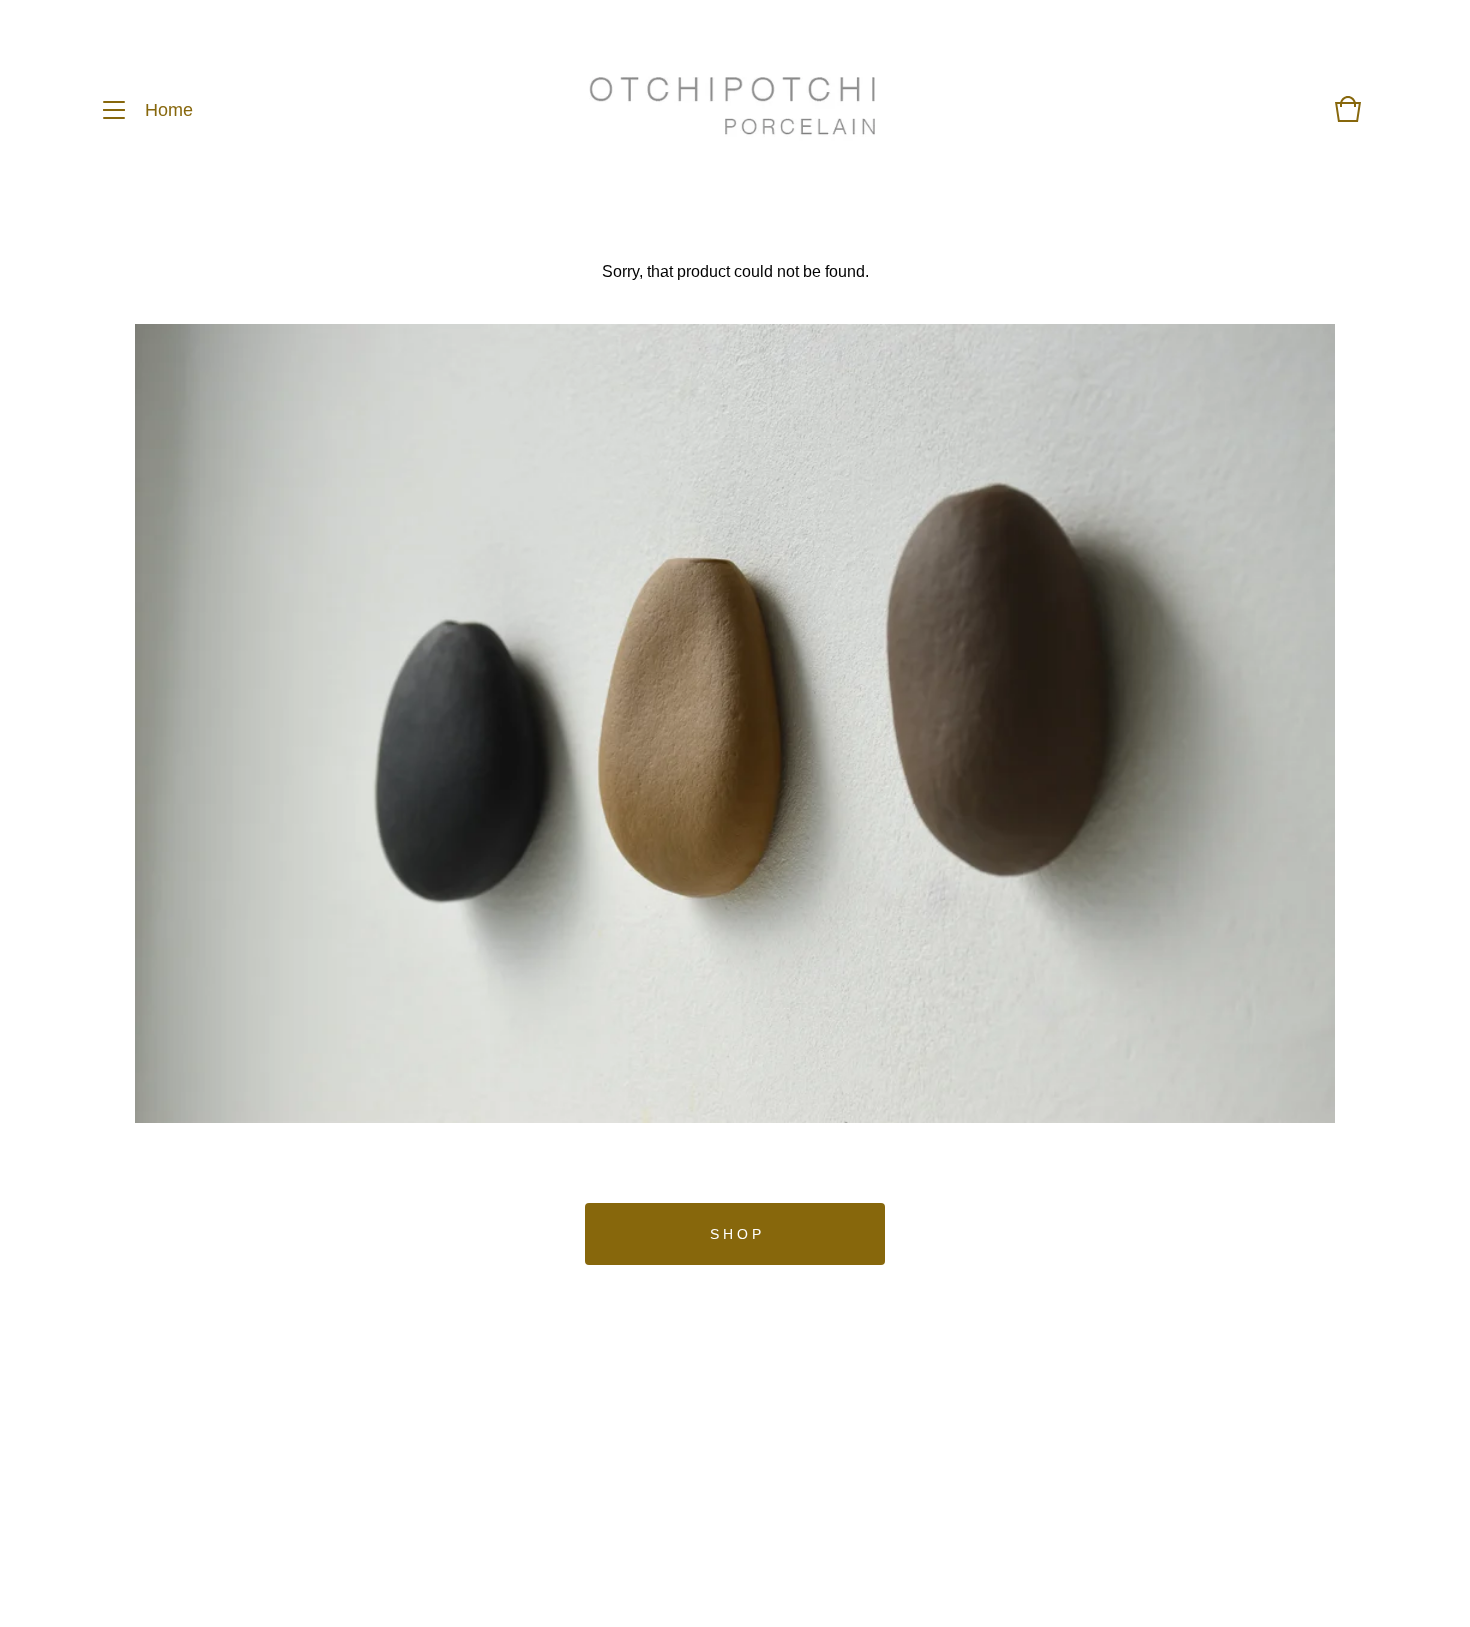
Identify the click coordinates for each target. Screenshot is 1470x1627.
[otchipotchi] (732, 110)
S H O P (735, 1234)
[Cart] (1348, 119)
